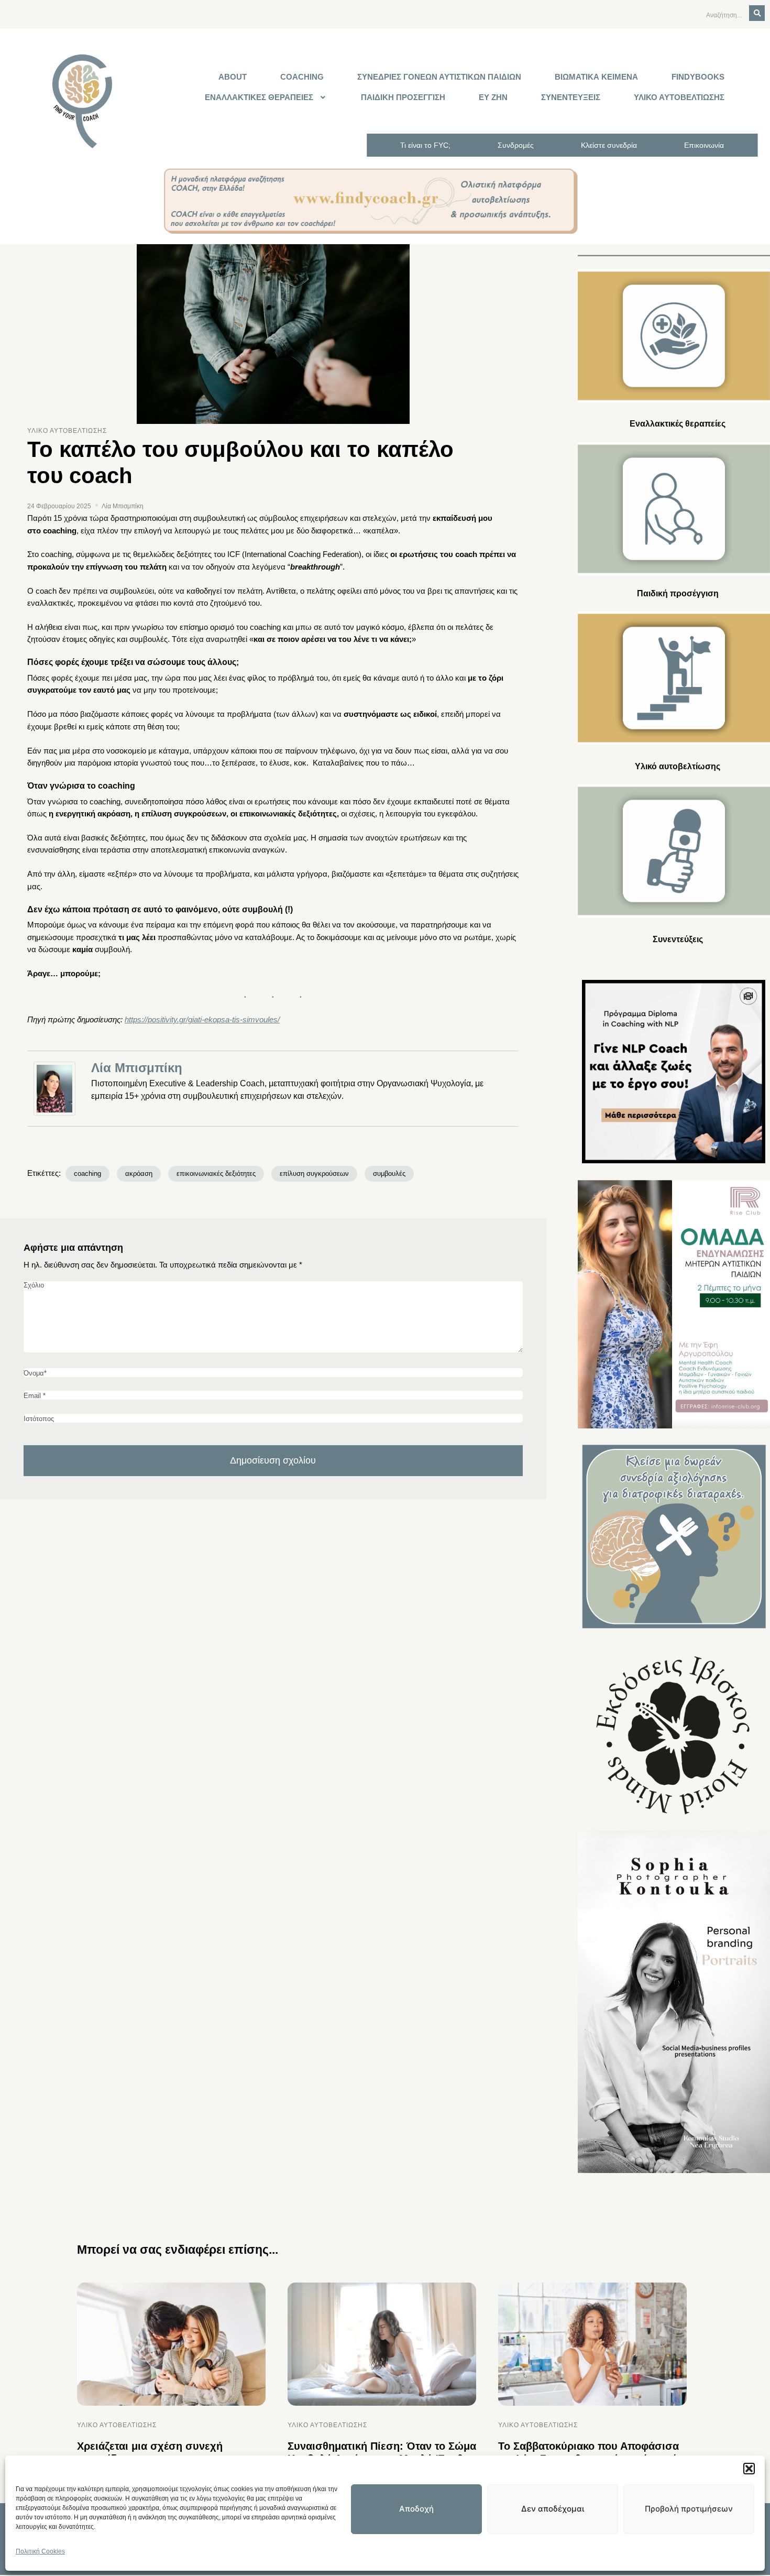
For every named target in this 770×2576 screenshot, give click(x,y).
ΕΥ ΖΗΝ (493, 97)
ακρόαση (139, 1174)
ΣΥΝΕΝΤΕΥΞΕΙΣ (571, 97)
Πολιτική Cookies (40, 2551)
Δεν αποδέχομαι (553, 2509)
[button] (749, 2469)
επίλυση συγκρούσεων (314, 1174)
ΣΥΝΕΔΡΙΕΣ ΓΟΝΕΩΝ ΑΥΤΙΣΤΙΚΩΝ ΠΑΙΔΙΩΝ (439, 77)
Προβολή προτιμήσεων (689, 2509)
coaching (87, 1174)
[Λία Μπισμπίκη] (57, 1089)
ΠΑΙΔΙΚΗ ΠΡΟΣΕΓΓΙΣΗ (403, 97)
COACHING (302, 77)
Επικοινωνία (704, 145)
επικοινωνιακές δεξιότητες (216, 1174)
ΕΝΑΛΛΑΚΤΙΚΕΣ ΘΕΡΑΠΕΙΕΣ (259, 97)
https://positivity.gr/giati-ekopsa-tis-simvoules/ (202, 1019)
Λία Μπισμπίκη (137, 1068)
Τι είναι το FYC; (425, 145)
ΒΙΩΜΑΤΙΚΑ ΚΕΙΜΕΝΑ (596, 77)
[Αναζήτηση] (757, 13)
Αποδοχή (416, 2509)
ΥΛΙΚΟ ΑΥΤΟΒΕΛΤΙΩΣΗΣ (679, 97)
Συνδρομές (516, 145)
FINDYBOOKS (698, 77)
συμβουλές (389, 1174)
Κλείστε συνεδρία (609, 145)
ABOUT (233, 77)
